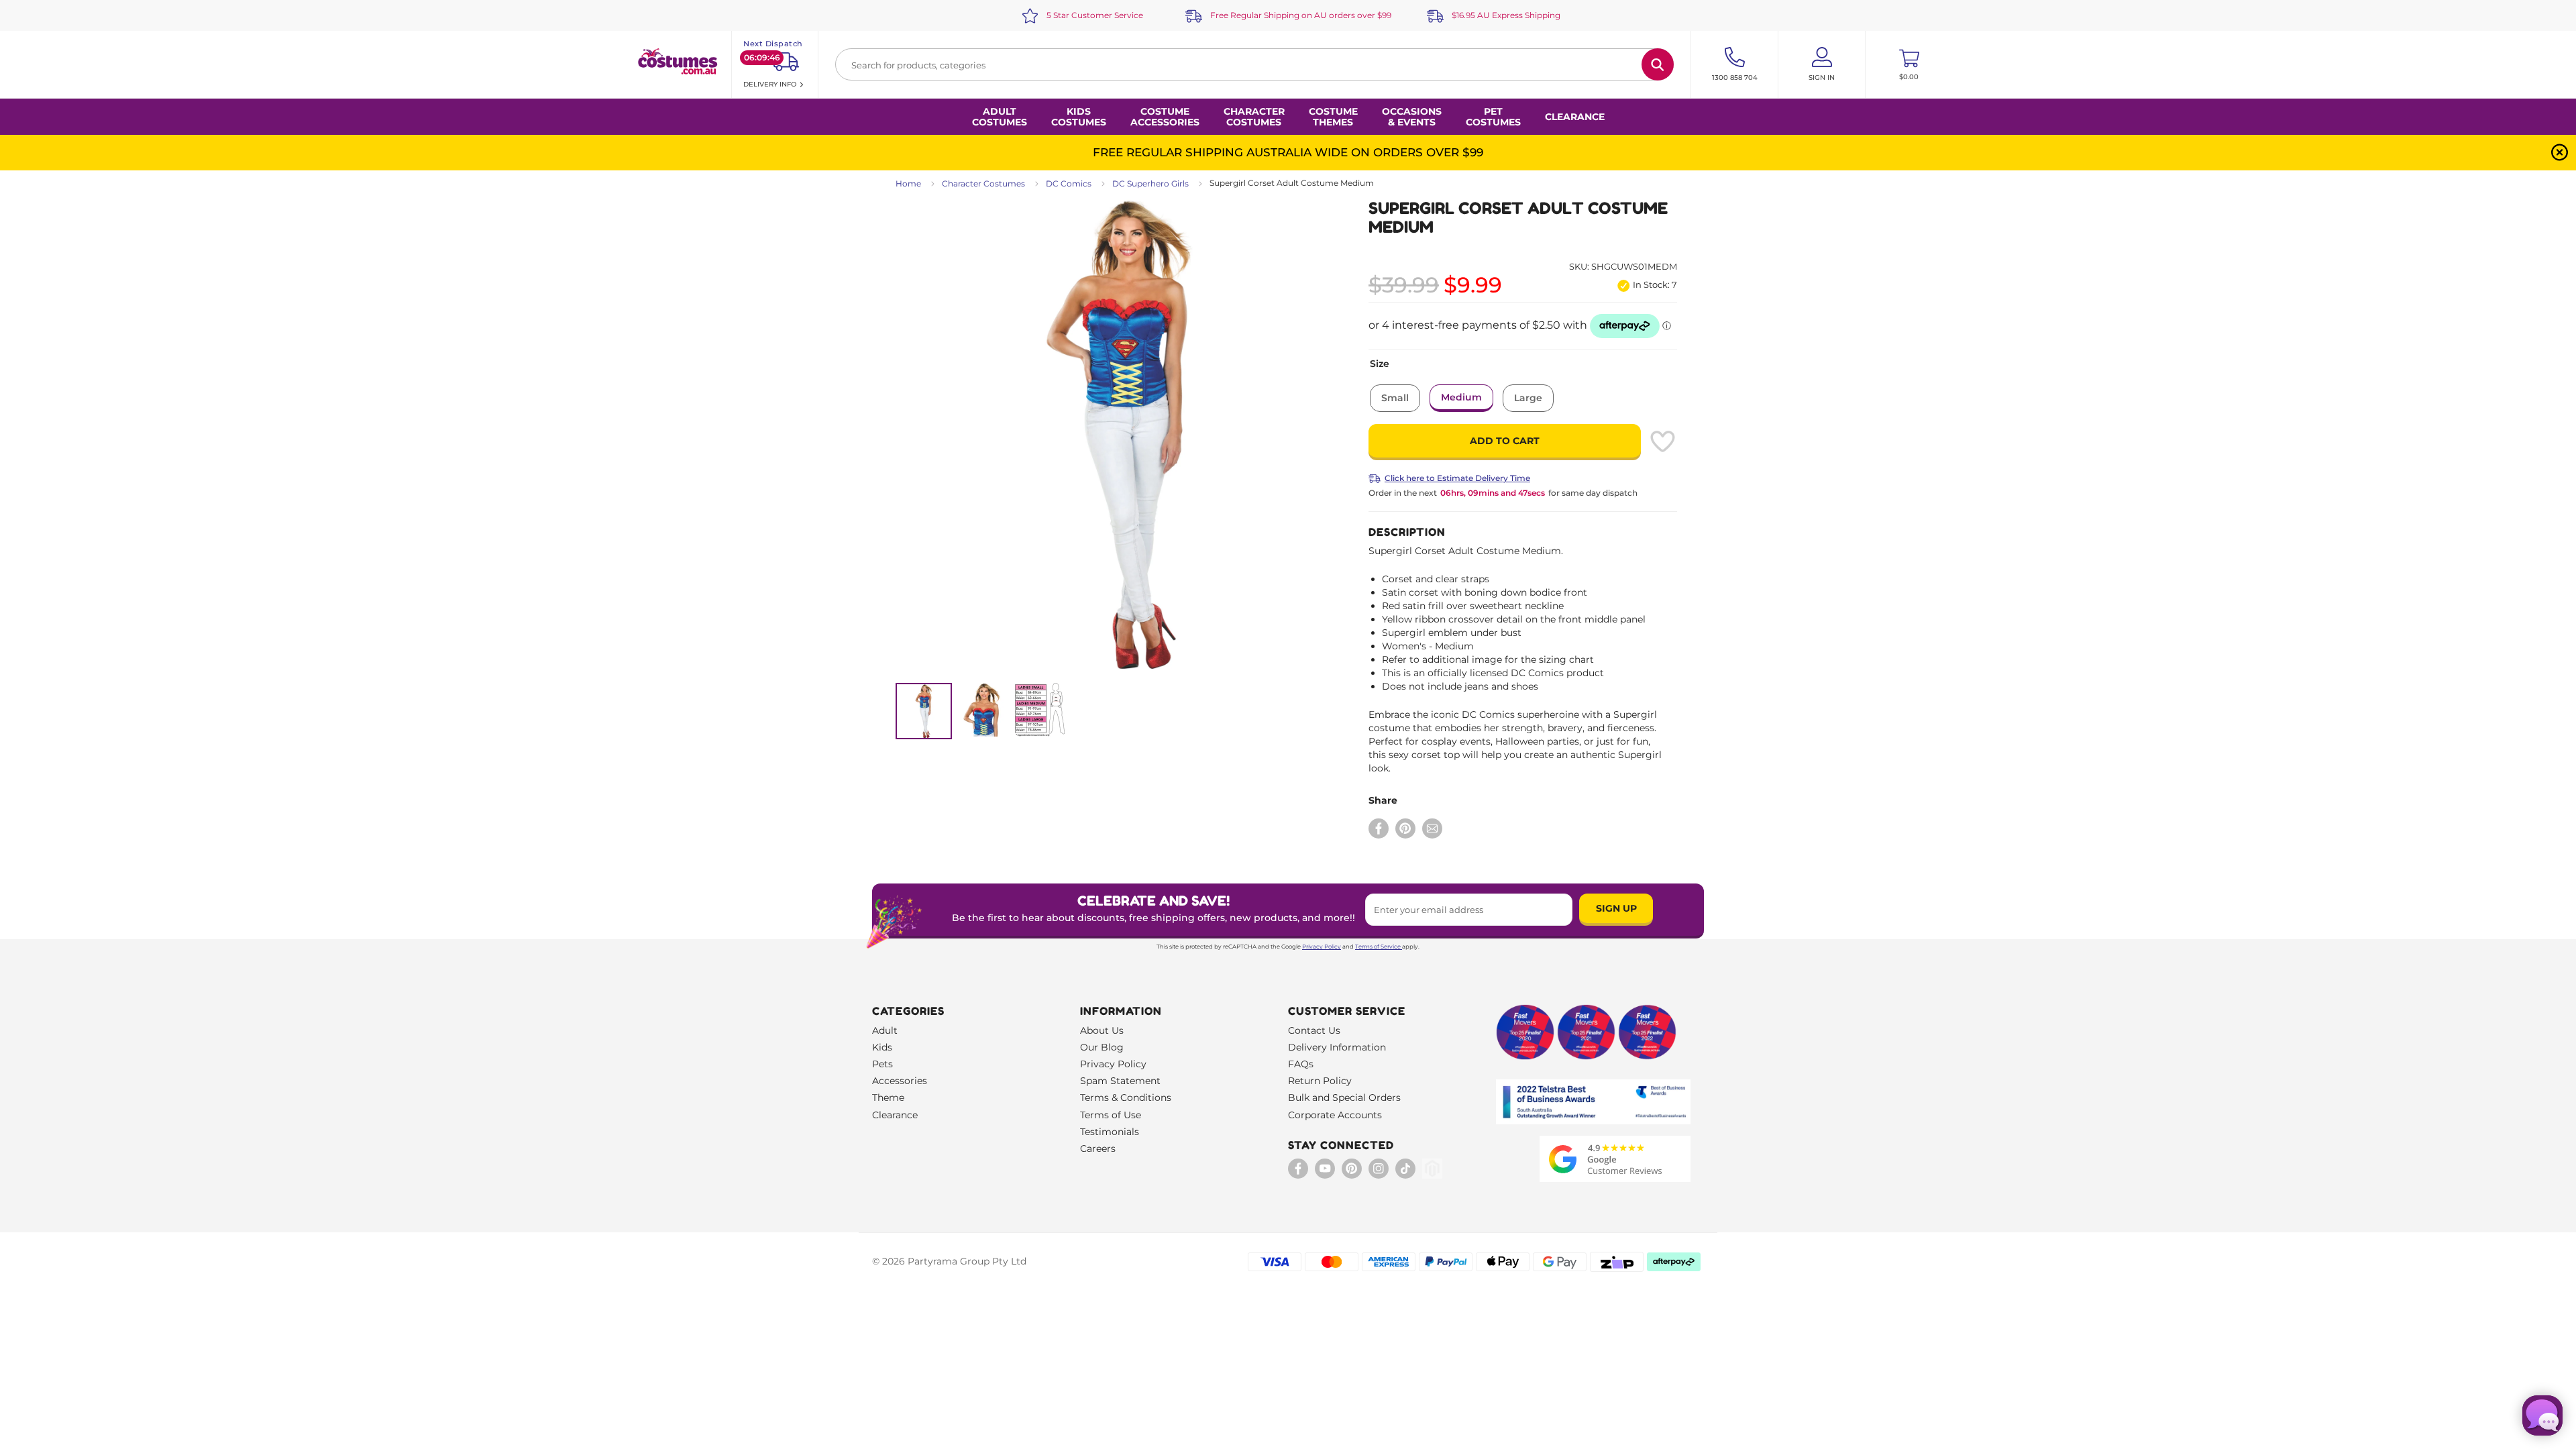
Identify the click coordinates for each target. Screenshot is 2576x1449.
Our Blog (1102, 1047)
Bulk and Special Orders (1344, 1097)
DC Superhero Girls (1150, 183)
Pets (882, 1064)
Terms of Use (1111, 1115)
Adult (885, 1030)
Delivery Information (1337, 1047)
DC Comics (1069, 183)
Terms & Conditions (1126, 1097)
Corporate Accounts (1335, 1115)
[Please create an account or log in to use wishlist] (1662, 441)
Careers (1098, 1148)
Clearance (1575, 117)
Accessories (900, 1081)
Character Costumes (983, 183)
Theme (888, 1097)
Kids (882, 1047)
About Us (1102, 1030)
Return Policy (1320, 1081)
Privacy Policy (1322, 947)
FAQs (1301, 1064)
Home (908, 183)
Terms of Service (1378, 947)
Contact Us (1314, 1030)
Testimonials (1110, 1132)
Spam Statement (1120, 1081)
